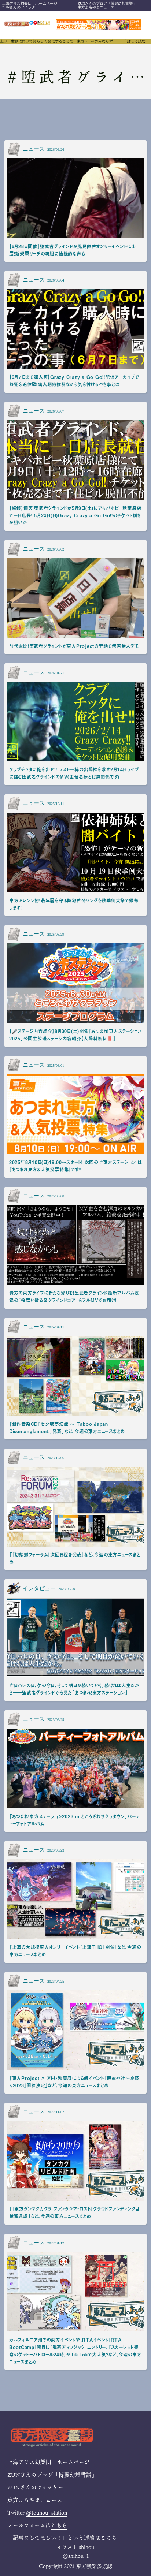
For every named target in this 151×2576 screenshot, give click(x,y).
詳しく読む (136, 41)
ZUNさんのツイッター (21, 7)
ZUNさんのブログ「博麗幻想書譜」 (107, 3)
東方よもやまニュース (96, 7)
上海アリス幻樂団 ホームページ (30, 3)
